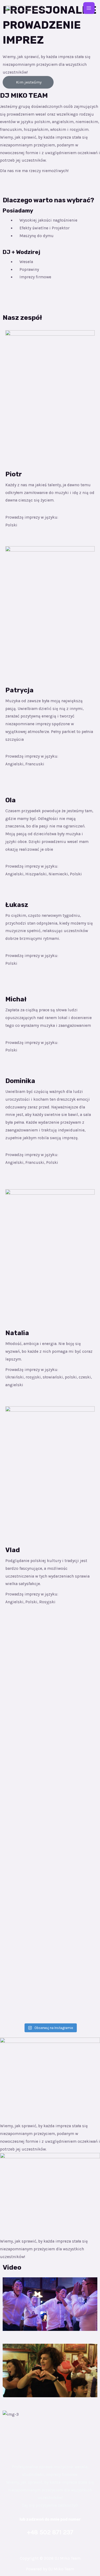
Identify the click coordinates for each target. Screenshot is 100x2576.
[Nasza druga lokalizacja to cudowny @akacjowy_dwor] (50, 1945)
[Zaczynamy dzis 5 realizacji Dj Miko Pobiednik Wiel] (50, 1746)
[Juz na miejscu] (50, 1883)
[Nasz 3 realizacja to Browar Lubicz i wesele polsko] (50, 1707)
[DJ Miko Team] (24, 8)
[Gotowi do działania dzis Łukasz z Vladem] (50, 1785)
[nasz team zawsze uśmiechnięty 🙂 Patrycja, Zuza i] (50, 1869)
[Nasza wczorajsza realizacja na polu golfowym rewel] (50, 1663)
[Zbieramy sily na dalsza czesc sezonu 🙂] (50, 1775)
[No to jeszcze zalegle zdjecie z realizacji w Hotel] (50, 1825)
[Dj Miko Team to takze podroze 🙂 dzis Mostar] (50, 1764)
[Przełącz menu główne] (89, 8)
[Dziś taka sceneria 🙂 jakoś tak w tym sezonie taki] (50, 2011)
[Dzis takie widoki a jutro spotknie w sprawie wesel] (50, 1847)
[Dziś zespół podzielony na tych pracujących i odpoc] (50, 1803)
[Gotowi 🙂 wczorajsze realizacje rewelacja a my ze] (50, 1684)
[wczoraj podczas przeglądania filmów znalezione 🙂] (50, 1989)
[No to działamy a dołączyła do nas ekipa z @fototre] (50, 1924)
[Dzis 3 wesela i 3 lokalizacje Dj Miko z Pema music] (50, 1967)
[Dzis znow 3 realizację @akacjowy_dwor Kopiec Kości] (50, 1901)
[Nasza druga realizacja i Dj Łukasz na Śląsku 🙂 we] (50, 1724)
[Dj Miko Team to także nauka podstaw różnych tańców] (50, 1641)
